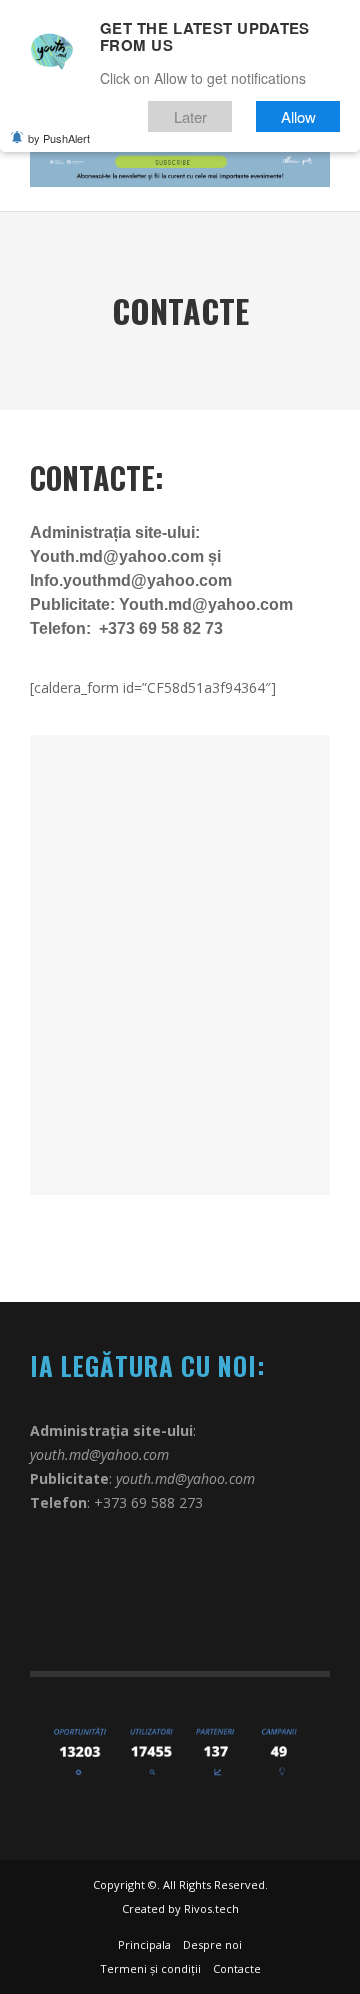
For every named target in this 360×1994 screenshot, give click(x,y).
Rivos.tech (211, 1908)
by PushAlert (59, 138)
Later (190, 116)
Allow (298, 116)
